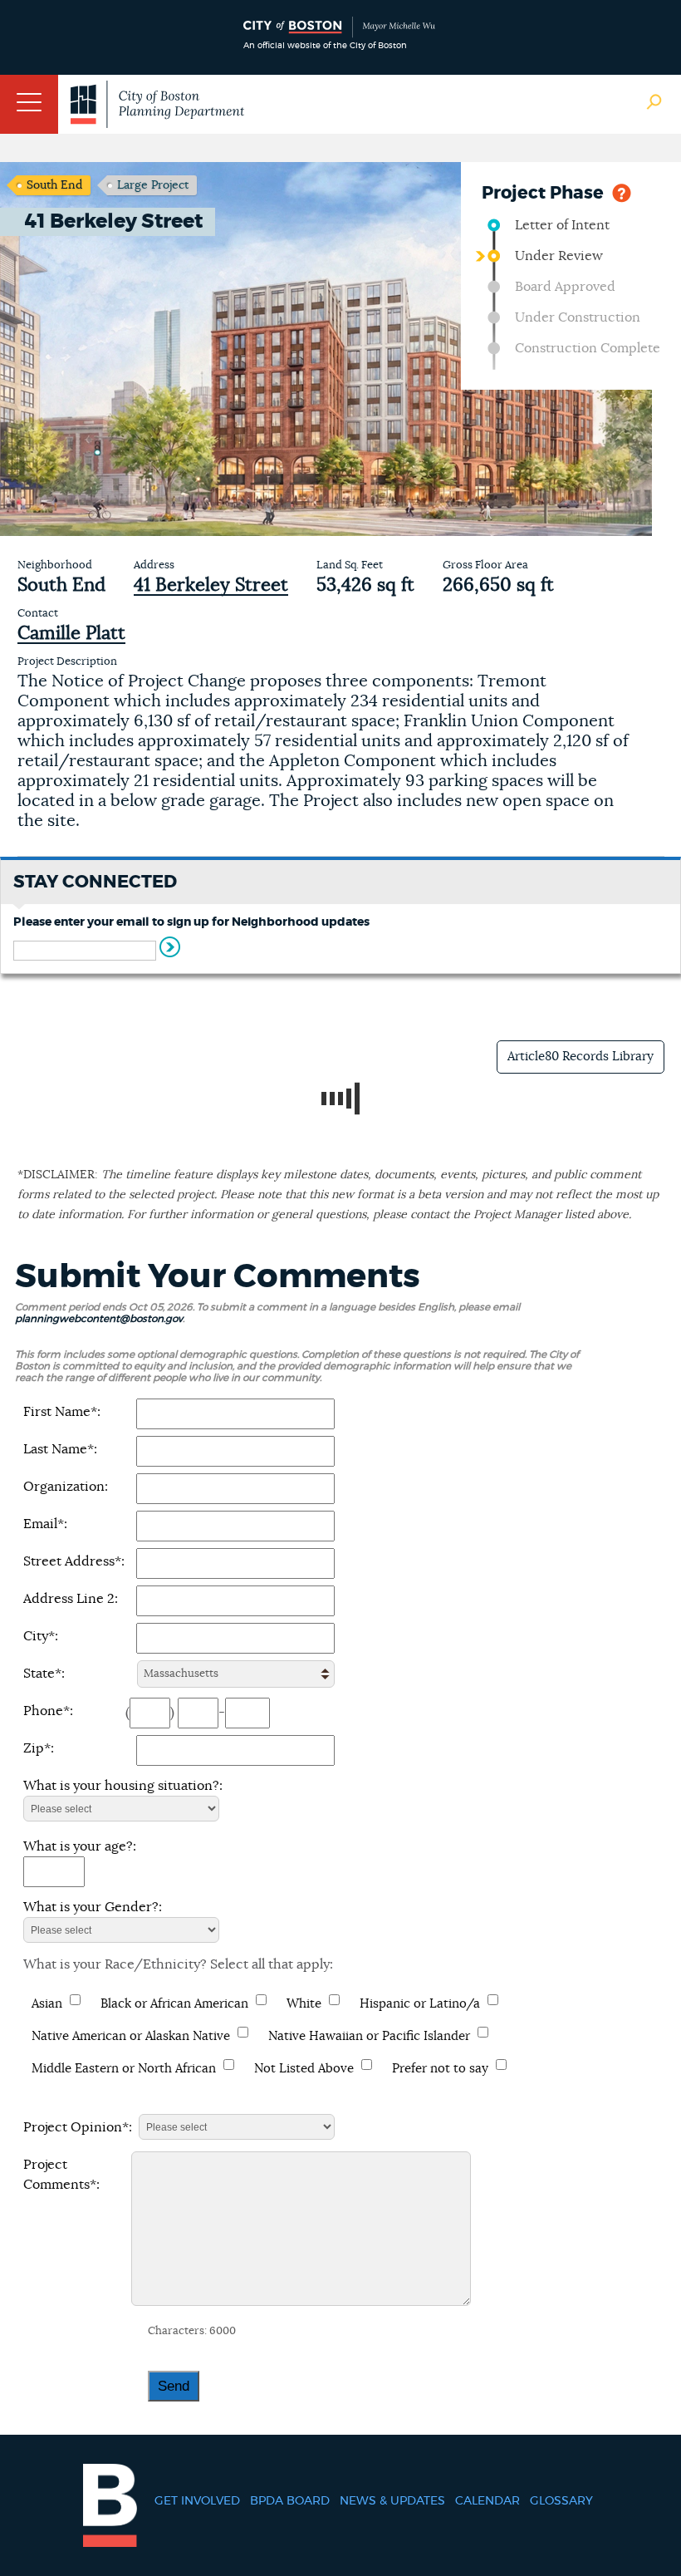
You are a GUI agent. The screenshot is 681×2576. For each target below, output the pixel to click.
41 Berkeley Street (211, 585)
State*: (44, 1674)
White (304, 2004)
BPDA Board (290, 2501)
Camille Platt (71, 633)
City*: (41, 1636)
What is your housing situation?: (123, 1786)
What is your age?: (80, 1846)
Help (622, 192)
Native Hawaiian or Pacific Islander (369, 2036)
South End (54, 185)
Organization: (66, 1487)
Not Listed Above (304, 2069)
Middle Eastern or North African (124, 2069)
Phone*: (48, 1711)
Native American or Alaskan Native (131, 2036)
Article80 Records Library (581, 1057)
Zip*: (39, 1748)
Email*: (45, 1524)
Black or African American (174, 2004)
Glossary (561, 2501)
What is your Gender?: (93, 1907)
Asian (47, 2004)
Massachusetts (181, 1674)
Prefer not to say (440, 2069)
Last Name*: (60, 1449)
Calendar (487, 2501)
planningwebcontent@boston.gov (99, 1319)
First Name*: (62, 1412)
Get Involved (197, 2501)
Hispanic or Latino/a (420, 2004)
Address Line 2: (71, 1599)
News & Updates (392, 2501)
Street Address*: (74, 1561)
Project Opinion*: (78, 2127)
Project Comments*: (61, 2175)
